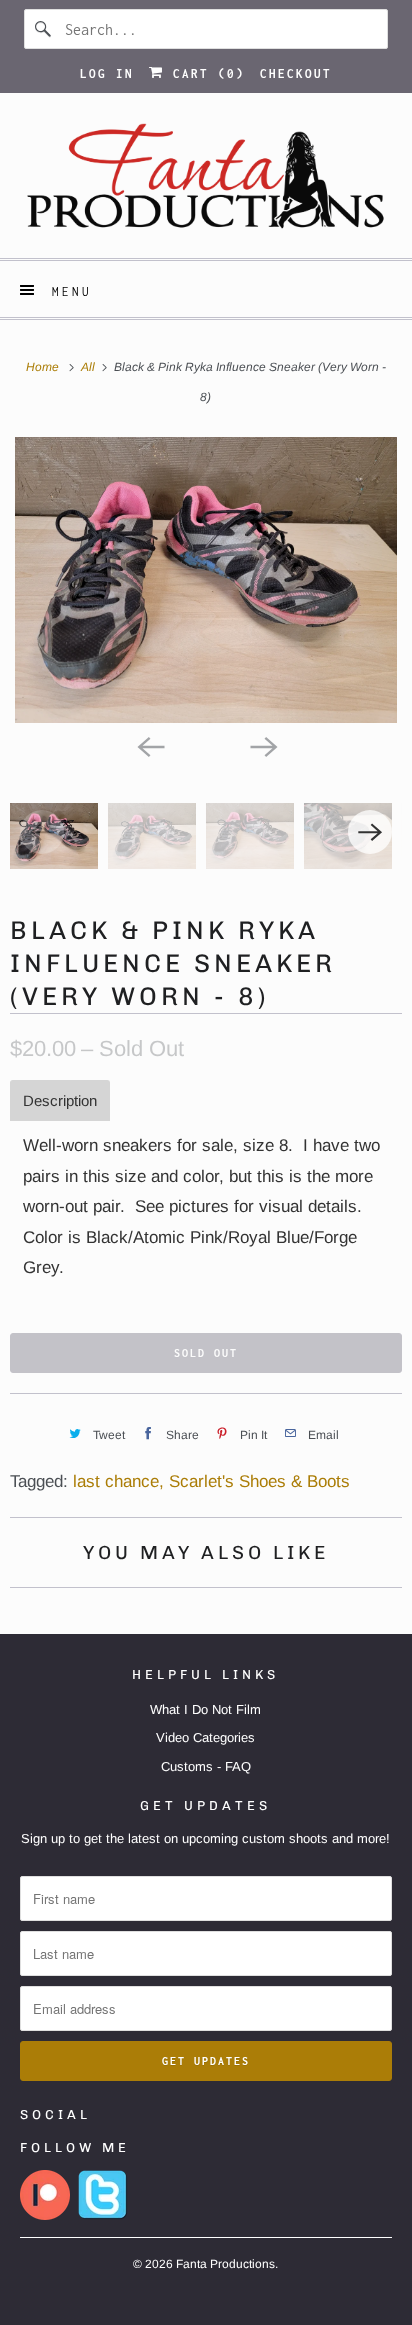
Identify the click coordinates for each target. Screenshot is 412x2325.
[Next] (262, 745)
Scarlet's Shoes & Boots (259, 1481)
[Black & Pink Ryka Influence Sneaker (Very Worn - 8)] (206, 580)
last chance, (118, 1481)
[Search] (44, 29)
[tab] (60, 1100)
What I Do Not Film (205, 1709)
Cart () (204, 73)
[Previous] (150, 745)
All (89, 367)
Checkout (296, 73)
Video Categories (205, 1737)
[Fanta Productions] (205, 183)
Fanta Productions (225, 2264)
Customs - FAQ (206, 1766)
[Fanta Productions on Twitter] (103, 2215)
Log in (107, 73)
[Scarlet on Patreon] (45, 2215)
